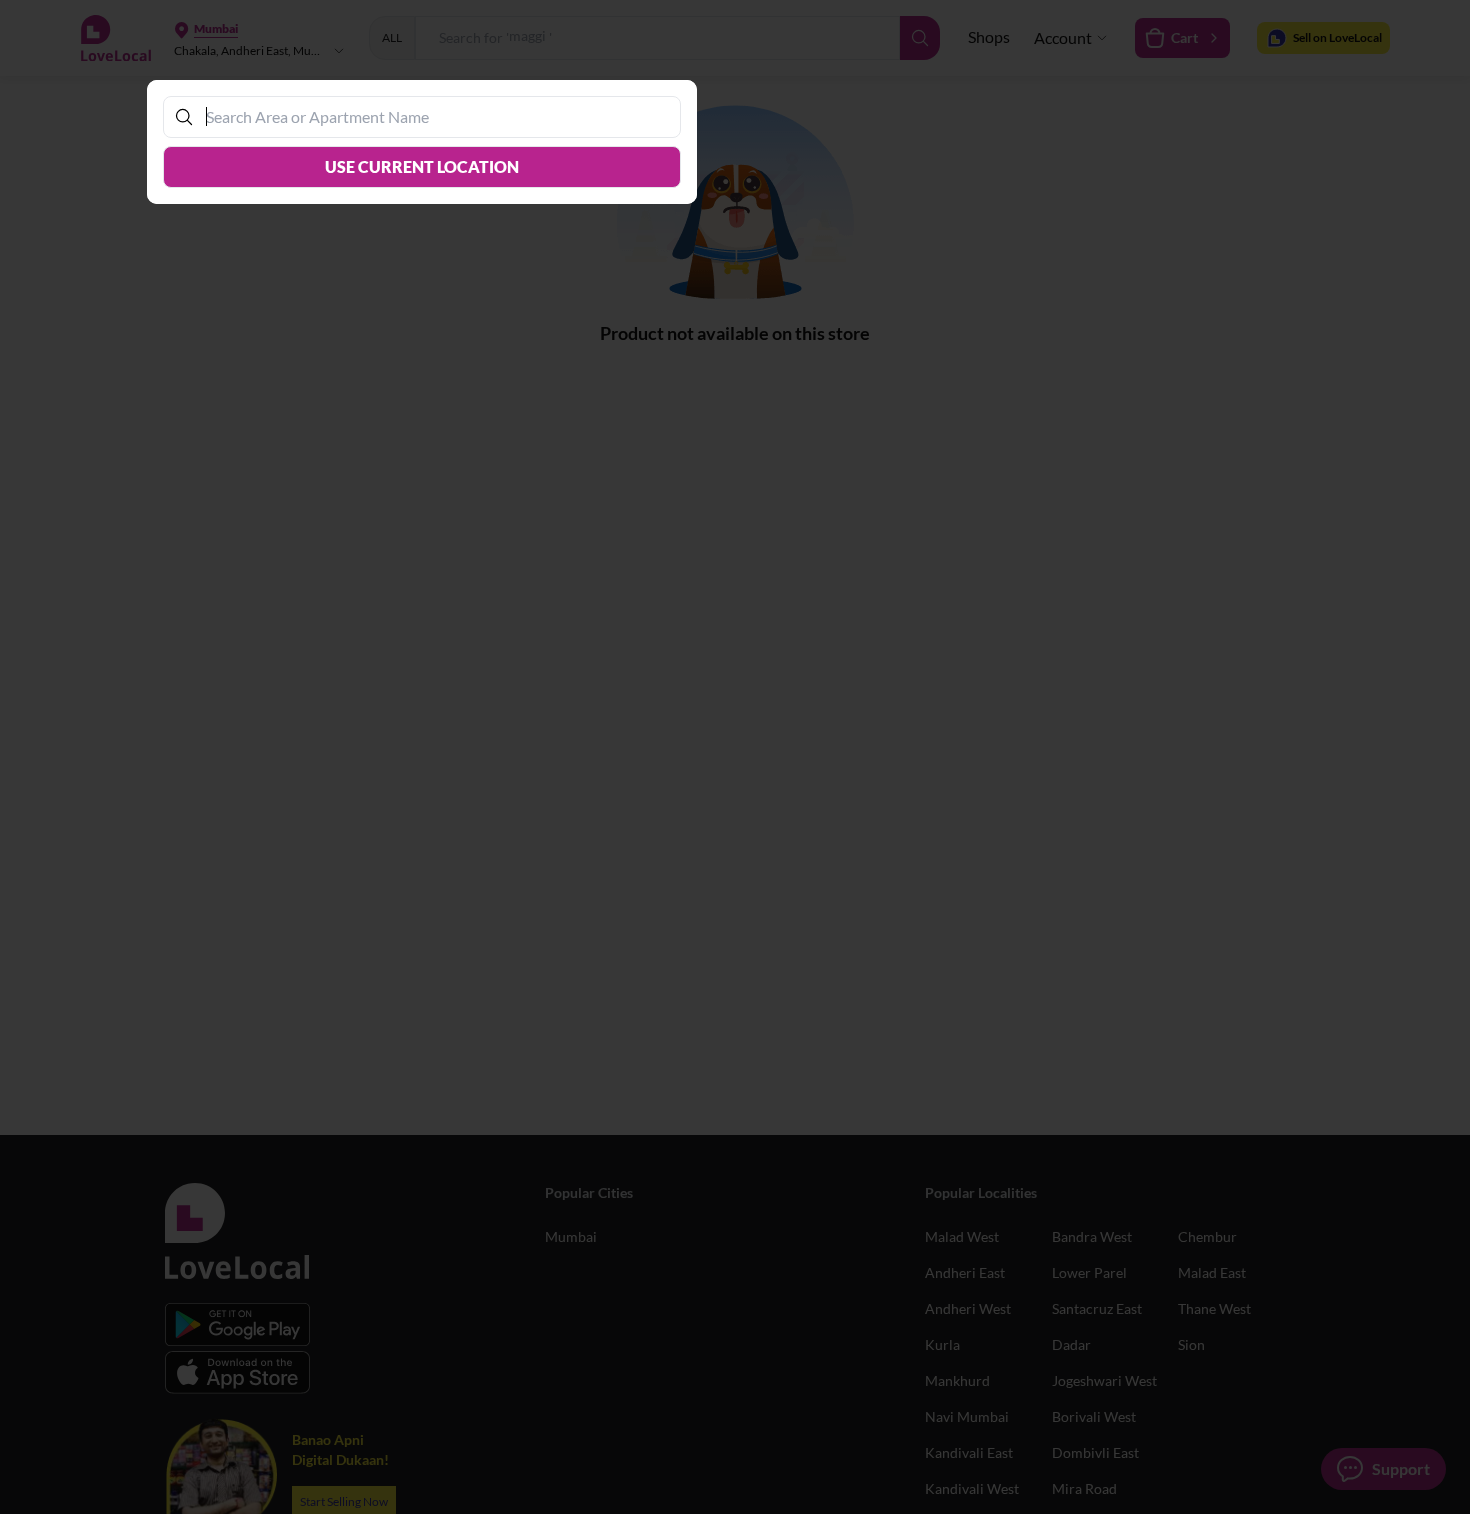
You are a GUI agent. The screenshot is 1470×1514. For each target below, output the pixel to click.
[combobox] (432, 116)
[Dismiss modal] (735, 757)
